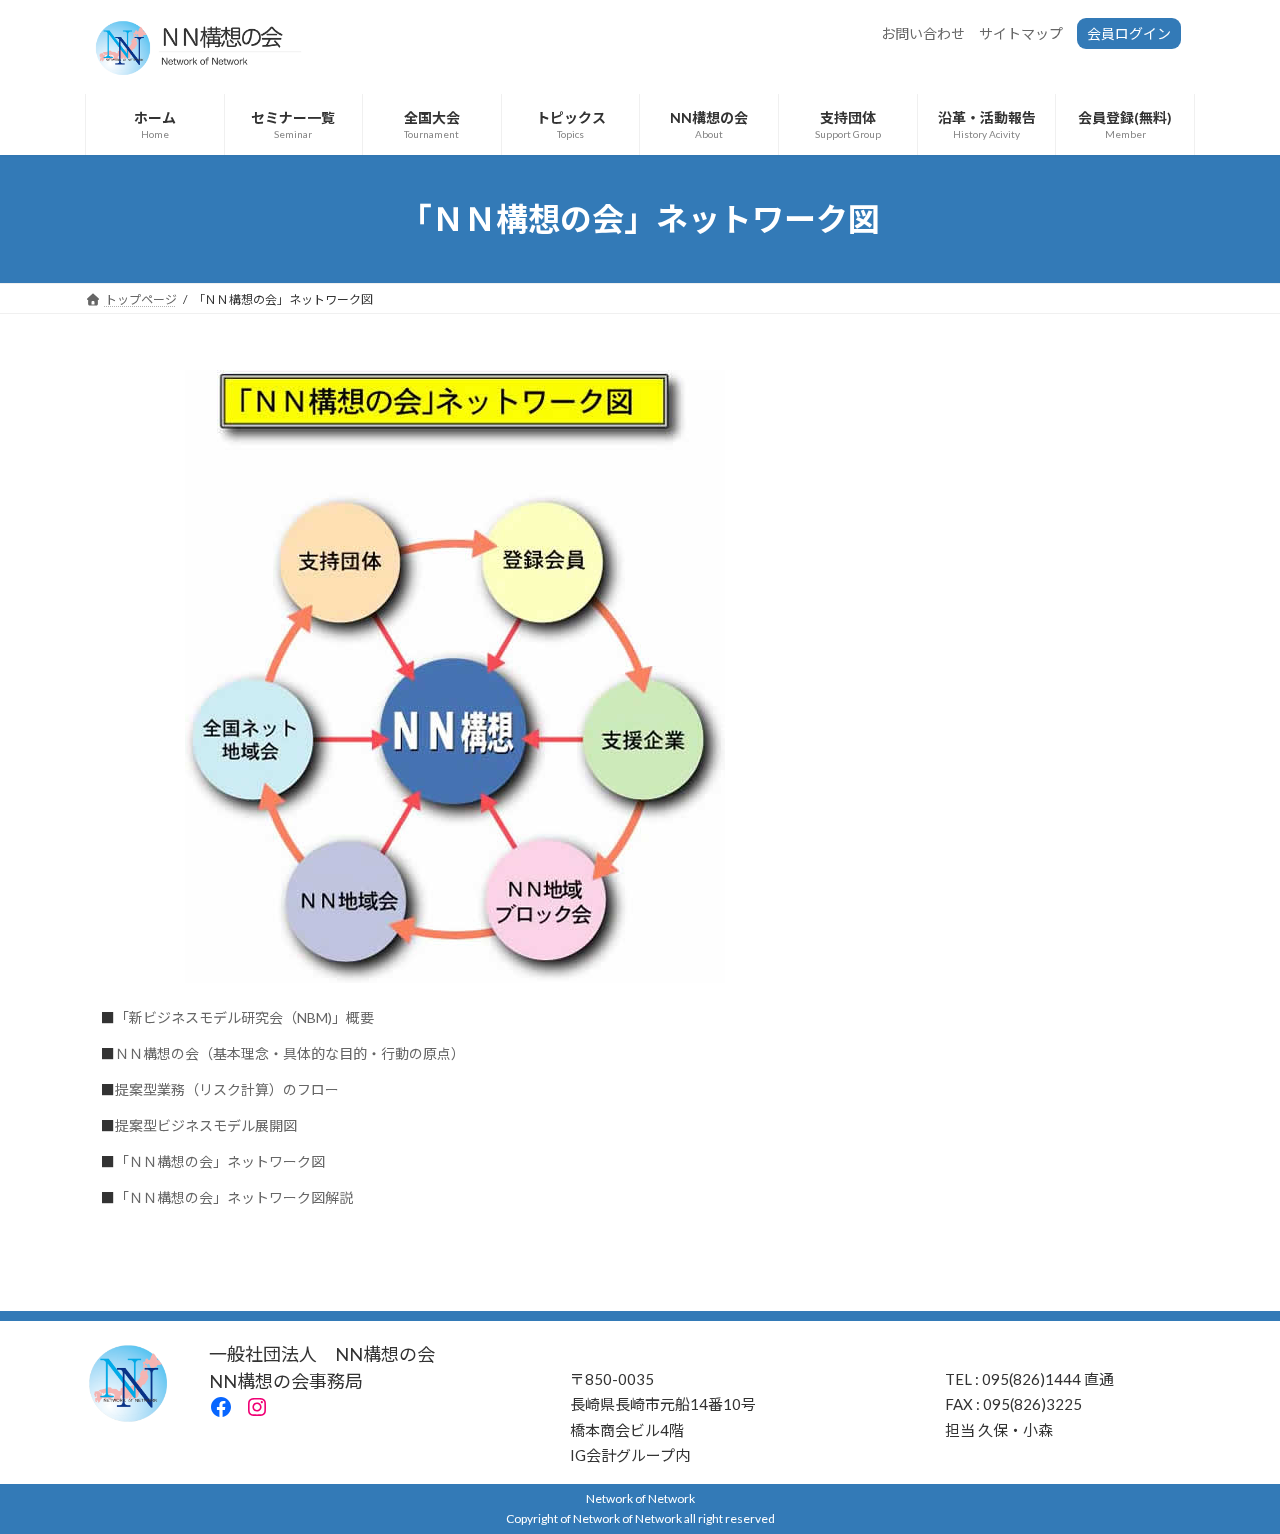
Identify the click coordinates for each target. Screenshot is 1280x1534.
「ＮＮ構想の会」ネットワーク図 (220, 1161)
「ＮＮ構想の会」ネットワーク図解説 (234, 1197)
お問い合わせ (923, 33)
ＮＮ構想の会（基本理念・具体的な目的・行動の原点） (290, 1053)
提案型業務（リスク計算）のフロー (227, 1089)
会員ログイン (1129, 33)
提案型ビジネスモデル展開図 (206, 1125)
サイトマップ (1021, 33)
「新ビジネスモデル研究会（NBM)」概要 (244, 1017)
